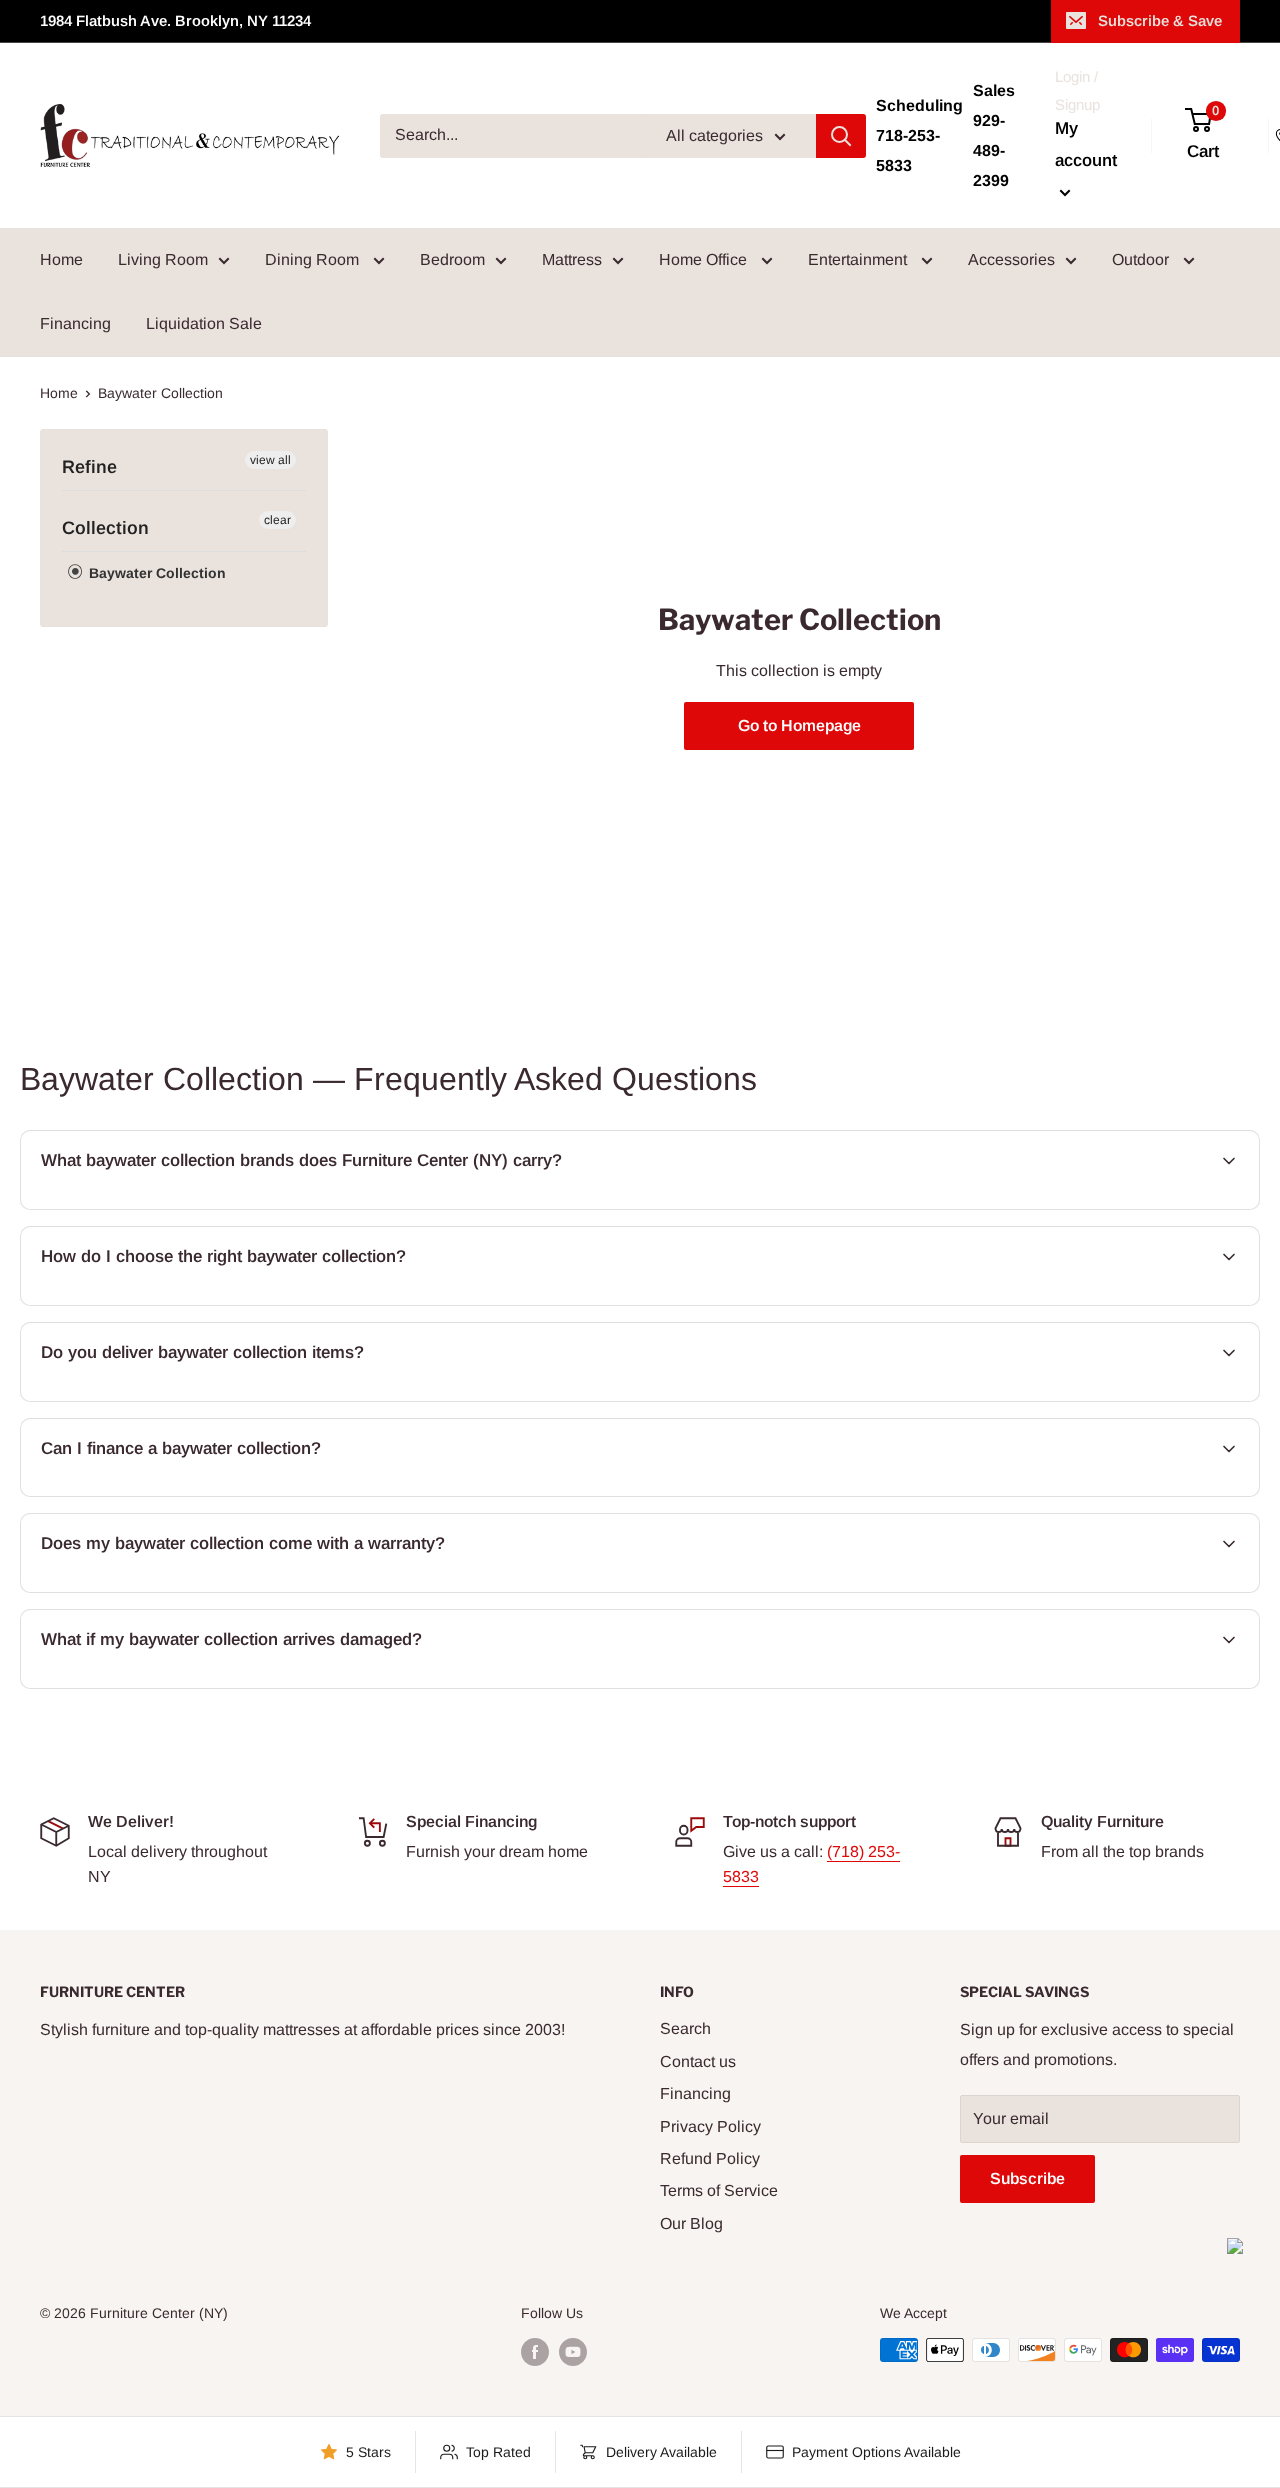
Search (685, 2028)
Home (61, 259)
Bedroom (452, 259)
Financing (75, 323)
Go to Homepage (799, 725)
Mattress (572, 259)
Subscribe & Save (1160, 20)
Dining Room (314, 259)
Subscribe (1027, 2178)
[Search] (841, 136)
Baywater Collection (155, 573)
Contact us (698, 2061)
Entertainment (859, 259)
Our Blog (691, 2223)
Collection (105, 528)
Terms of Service (719, 2190)
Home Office (705, 259)
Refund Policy (710, 2158)
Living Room (163, 259)
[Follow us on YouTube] (573, 2352)
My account (1086, 144)
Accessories (1011, 259)
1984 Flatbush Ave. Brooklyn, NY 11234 (175, 20)
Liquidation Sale (204, 323)
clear (277, 520)
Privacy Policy (710, 2126)
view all (270, 460)
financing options (199, 1494)
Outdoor (1142, 259)
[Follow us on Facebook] (535, 2352)
